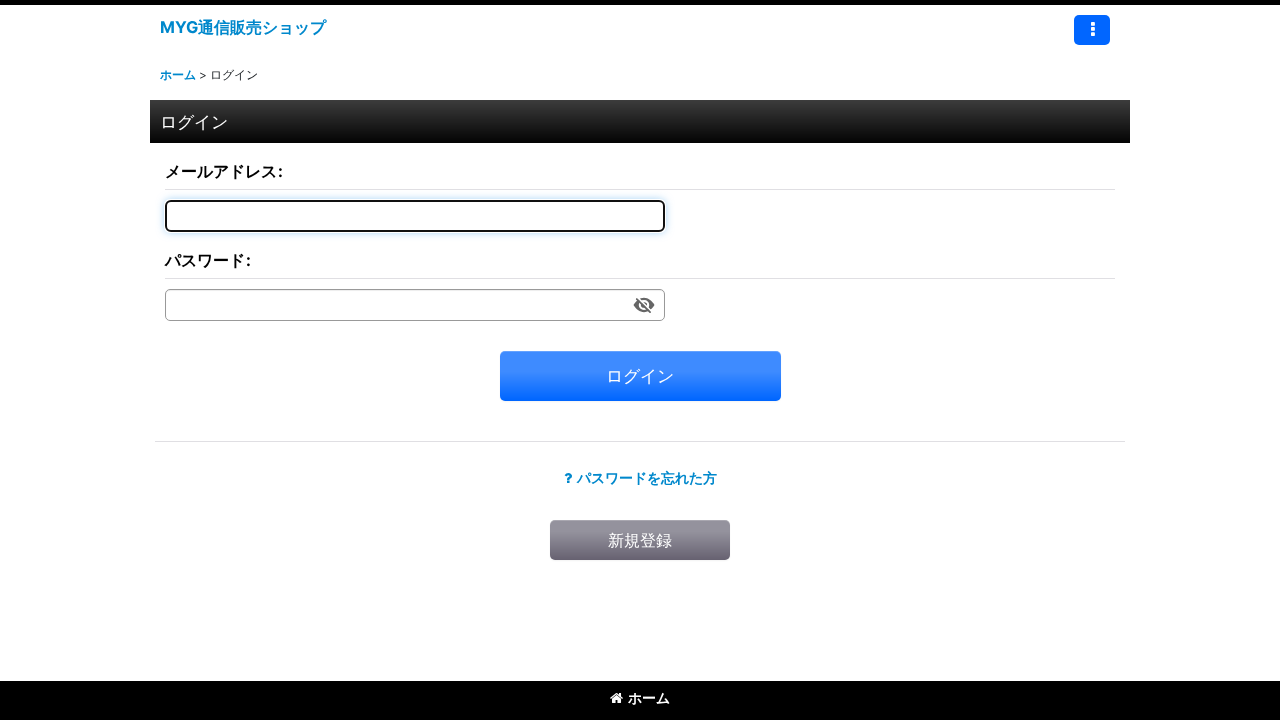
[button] (1092, 30)
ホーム (649, 697)
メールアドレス (221, 171)
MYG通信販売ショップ (243, 27)
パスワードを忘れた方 (647, 477)
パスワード (205, 260)
